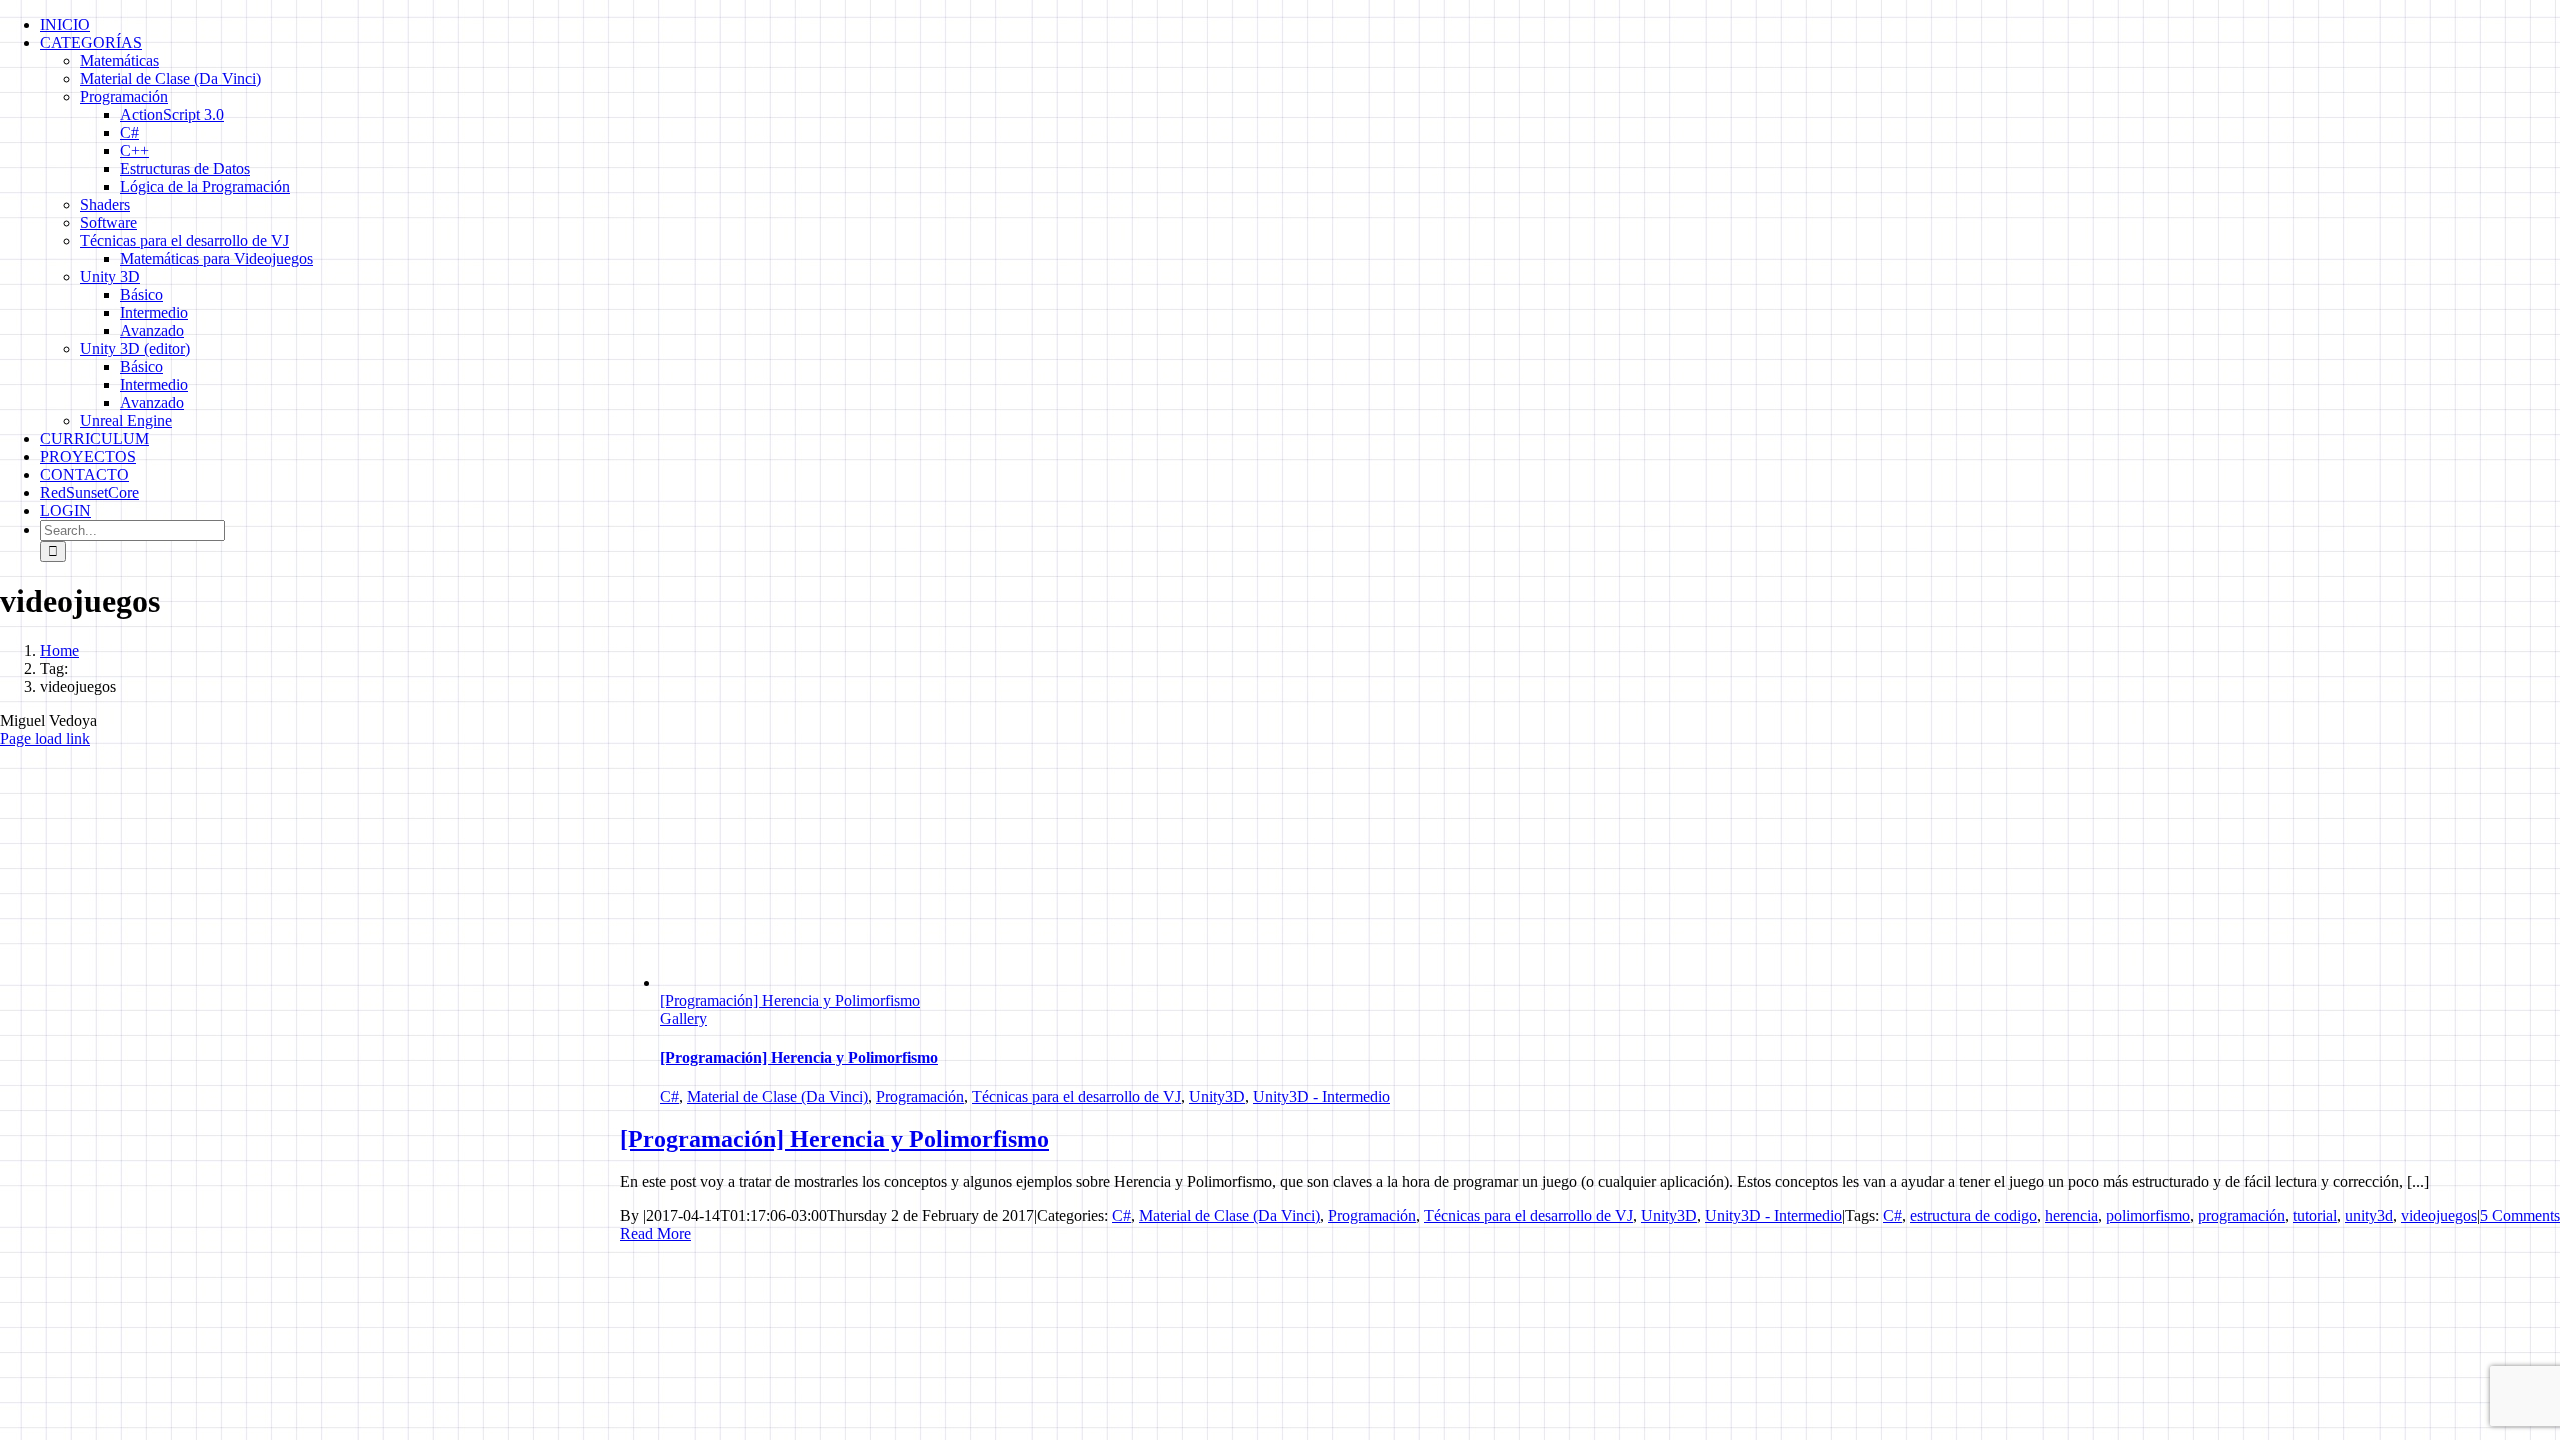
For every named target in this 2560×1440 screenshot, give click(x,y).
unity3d (2369, 1215)
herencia (2071, 1215)
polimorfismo (2148, 1215)
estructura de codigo (1973, 1215)
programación (2241, 1215)
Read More (655, 1233)
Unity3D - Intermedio (1321, 1096)
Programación (920, 1096)
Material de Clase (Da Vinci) (777, 1096)
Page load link (45, 738)
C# (669, 1096)
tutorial (2315, 1215)
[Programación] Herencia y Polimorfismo (790, 1000)
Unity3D (1217, 1096)
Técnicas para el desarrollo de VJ (1076, 1096)
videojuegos (2439, 1215)
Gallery (683, 1018)
